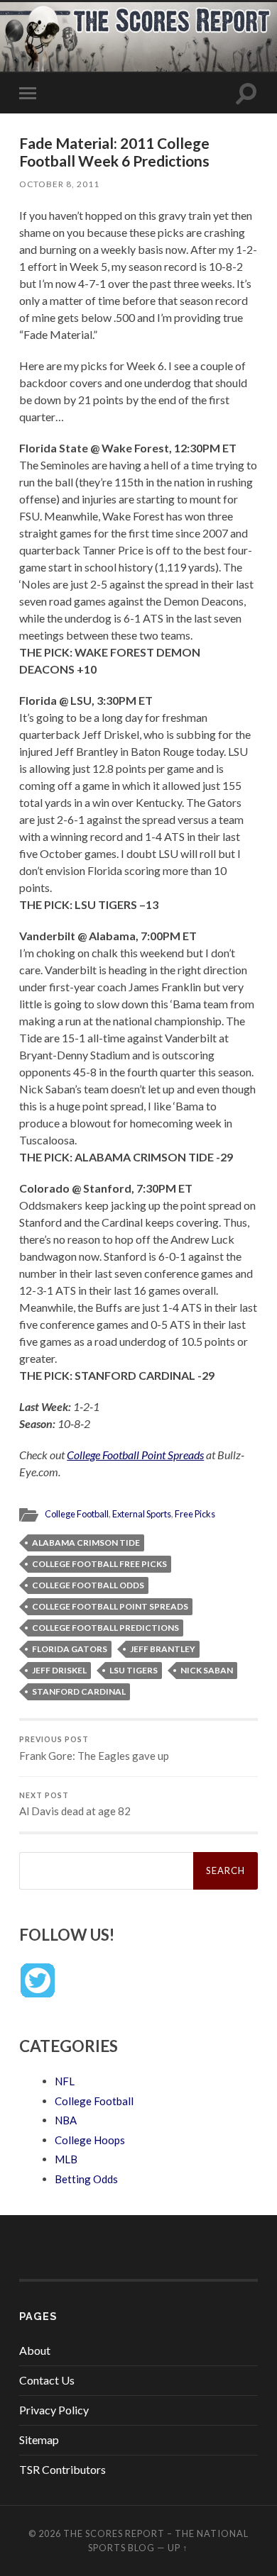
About (35, 2350)
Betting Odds (86, 2179)
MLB (66, 2159)
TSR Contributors (63, 2469)
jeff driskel (59, 1670)
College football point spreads (110, 1606)
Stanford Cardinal (79, 1691)
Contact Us (47, 2380)
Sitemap (39, 2440)
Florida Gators (70, 1649)
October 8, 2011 (59, 184)
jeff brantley (163, 1649)
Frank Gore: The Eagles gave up (94, 1749)
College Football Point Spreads (135, 1455)
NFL (65, 2081)
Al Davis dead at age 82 (75, 1805)
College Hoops (90, 2140)
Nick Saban (207, 1670)
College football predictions (105, 1628)
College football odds (88, 1585)
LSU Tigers (134, 1670)
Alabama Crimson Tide (86, 1543)
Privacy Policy (54, 2410)
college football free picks (99, 1564)
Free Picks (195, 1514)
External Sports (142, 1514)
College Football (77, 1514)
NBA (66, 2120)
